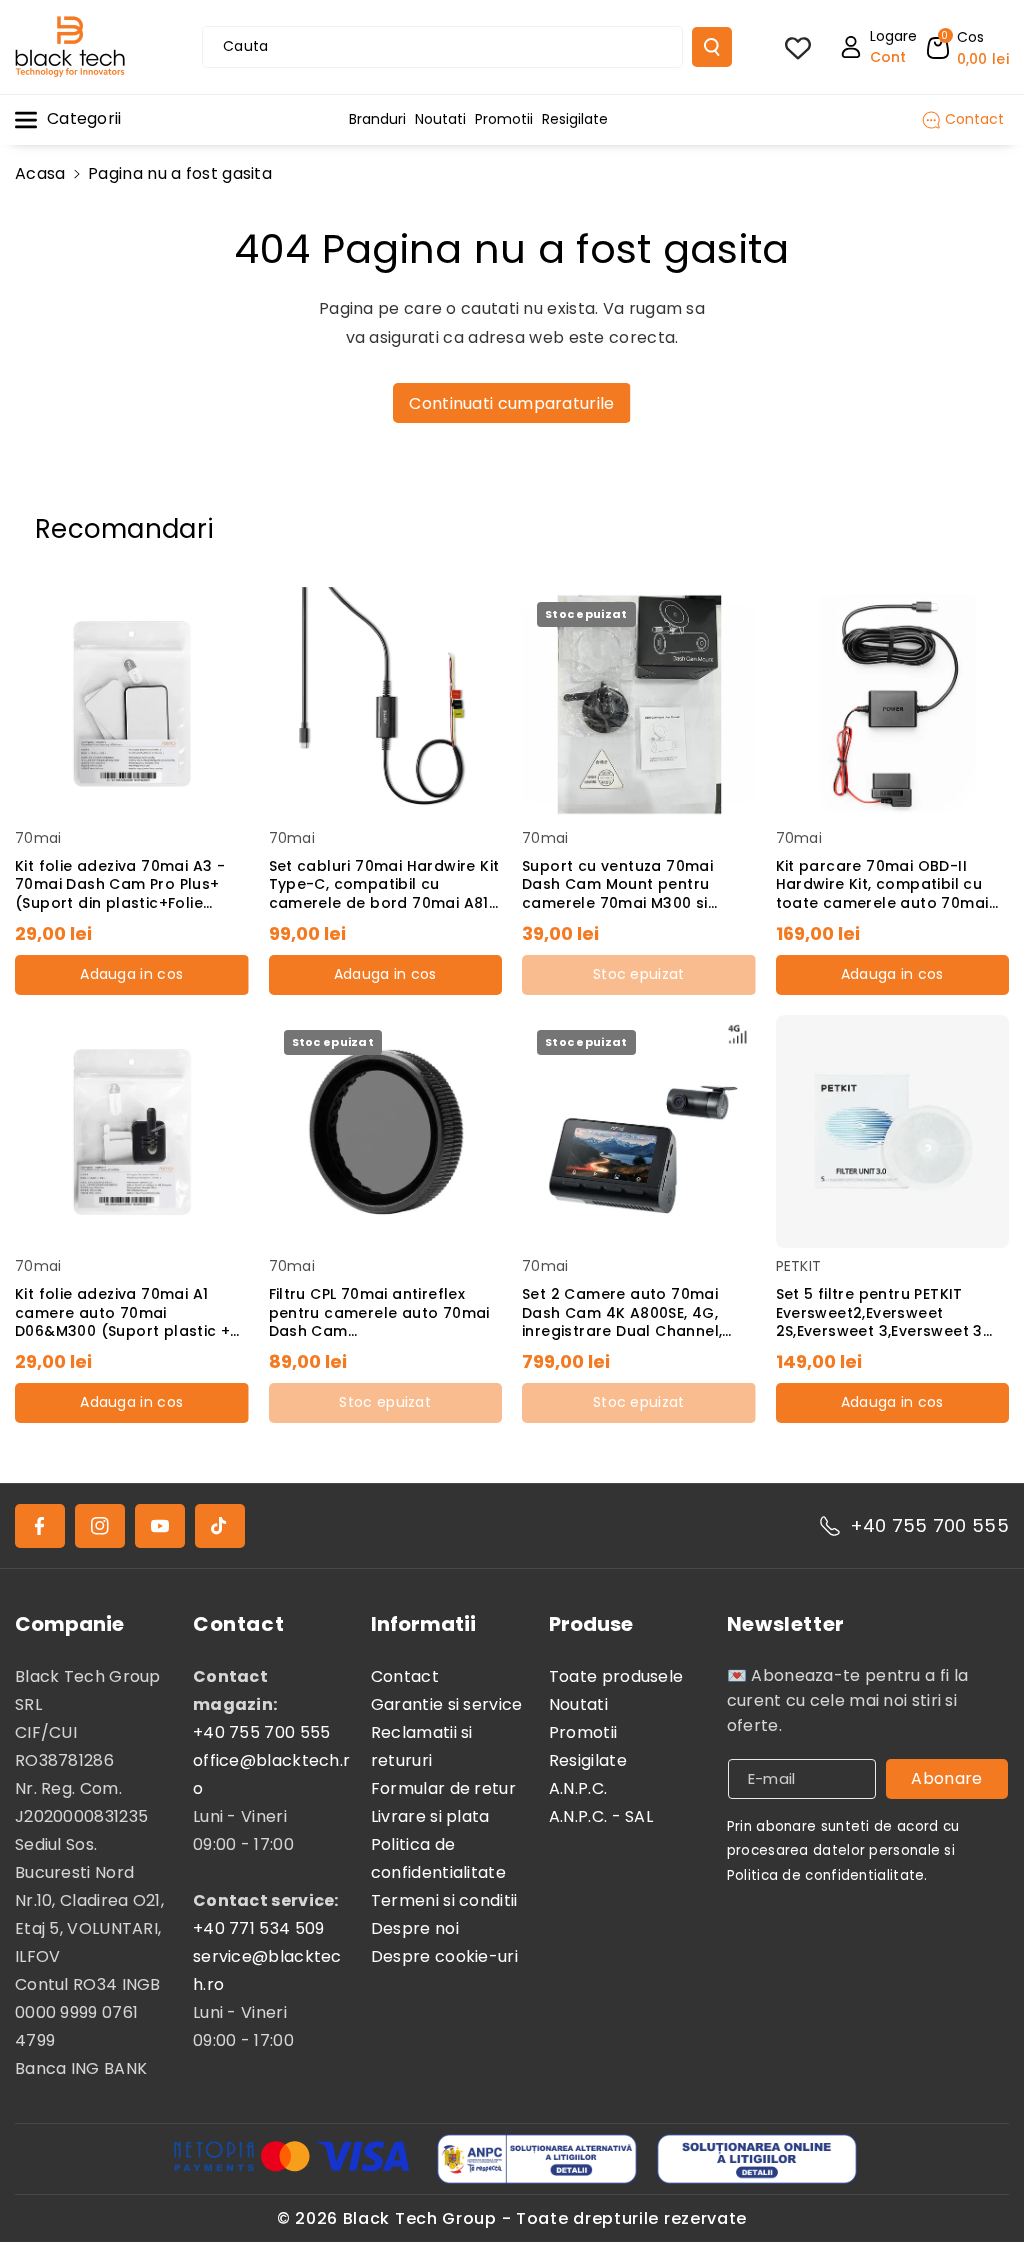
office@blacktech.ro (271, 1774)
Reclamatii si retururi (422, 1746)
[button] (968, 47)
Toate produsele (616, 1676)
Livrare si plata (430, 1816)
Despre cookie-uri (444, 1956)
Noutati (578, 1704)
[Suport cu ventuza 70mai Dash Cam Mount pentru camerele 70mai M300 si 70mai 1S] (639, 704)
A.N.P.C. (578, 1788)
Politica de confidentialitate (438, 1858)
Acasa (40, 173)
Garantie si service (447, 1704)
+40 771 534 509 (259, 1928)
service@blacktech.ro (267, 1970)
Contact (405, 1676)
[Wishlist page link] (798, 47)
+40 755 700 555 (930, 1525)
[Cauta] (712, 47)
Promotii (583, 1732)
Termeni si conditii (444, 1900)
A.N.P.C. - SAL (601, 1816)
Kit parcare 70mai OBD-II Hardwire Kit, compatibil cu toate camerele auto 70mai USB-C (882, 884)
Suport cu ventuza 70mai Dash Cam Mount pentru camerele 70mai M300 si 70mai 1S (617, 884)
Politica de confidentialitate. (827, 1875)
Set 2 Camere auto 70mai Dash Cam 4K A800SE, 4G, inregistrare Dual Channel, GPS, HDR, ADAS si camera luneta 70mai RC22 (622, 1312)
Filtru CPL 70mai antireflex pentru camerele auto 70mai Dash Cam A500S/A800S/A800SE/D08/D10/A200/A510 (385, 1312)
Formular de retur (443, 1788)
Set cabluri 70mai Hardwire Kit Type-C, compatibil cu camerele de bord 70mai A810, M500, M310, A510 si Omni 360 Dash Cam (385, 884)
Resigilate (588, 1760)
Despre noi (415, 1928)
